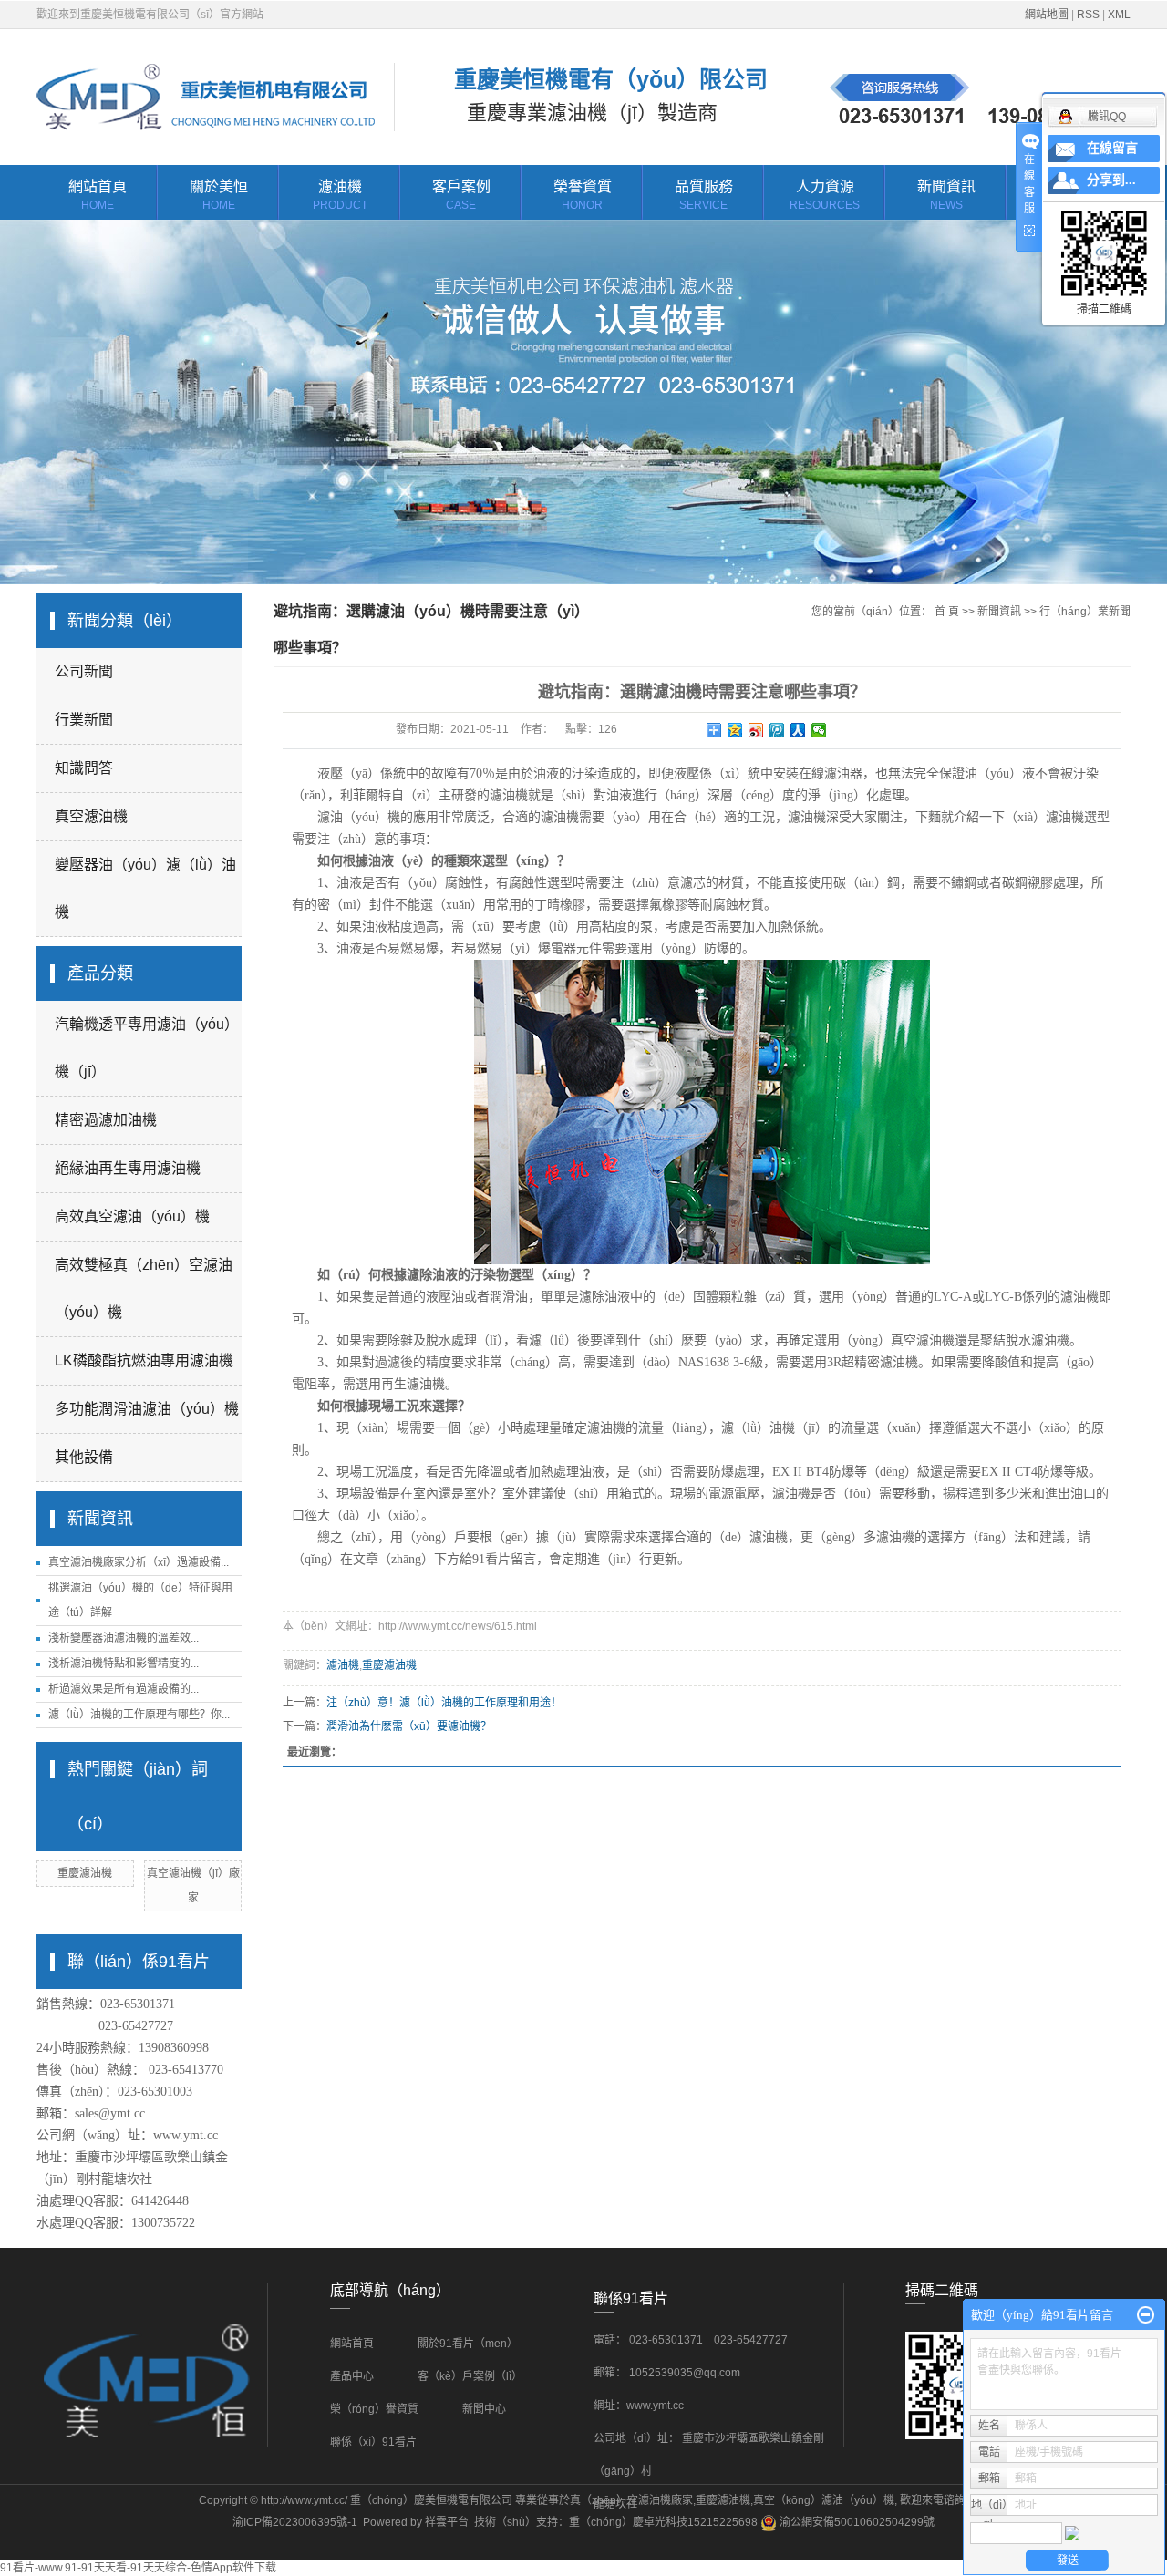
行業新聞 (84, 720)
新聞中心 (484, 2409)
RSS (1088, 15)
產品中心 (352, 2376)
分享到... (1111, 180)
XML (1119, 15)
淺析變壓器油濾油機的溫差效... (124, 1638)
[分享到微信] (819, 730)
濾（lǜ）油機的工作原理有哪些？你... (139, 1715)
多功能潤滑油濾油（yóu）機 (147, 1409)
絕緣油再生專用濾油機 (128, 1168)
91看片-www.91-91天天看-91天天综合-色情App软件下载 (138, 2568)
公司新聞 (84, 671)
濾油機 (340, 195)
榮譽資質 (583, 195)
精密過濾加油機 (106, 1120)
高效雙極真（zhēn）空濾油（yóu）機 (144, 1288)
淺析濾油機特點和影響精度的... (124, 1664)
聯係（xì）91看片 (373, 2442)
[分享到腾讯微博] (777, 730)
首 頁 (947, 612)
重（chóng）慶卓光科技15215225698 (663, 2522)
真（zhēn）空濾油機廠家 (631, 2500)
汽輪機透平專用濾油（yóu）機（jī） (147, 1048)
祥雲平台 (447, 2522)
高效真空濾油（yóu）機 (132, 1216)
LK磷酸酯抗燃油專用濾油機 (144, 1360)
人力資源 (825, 195)
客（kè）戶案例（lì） (471, 2376)
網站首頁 (98, 195)
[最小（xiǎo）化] (1146, 2315)
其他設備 (84, 1457)
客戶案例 (461, 195)
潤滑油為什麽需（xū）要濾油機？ (409, 1726)
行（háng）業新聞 (1085, 612)
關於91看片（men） (468, 2344)
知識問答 (84, 768)
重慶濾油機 (85, 1873)
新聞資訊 (946, 195)
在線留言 (1112, 148)
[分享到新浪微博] (756, 730)
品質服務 (704, 195)
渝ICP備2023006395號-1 (295, 2522)
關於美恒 (219, 195)
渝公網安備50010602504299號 (856, 2522)
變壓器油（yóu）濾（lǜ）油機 (145, 888)
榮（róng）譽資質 (374, 2409)
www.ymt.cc (186, 2135)
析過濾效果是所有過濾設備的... (124, 1689)
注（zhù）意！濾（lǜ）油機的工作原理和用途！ (444, 1703)
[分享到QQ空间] (735, 730)
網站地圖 (1047, 15)
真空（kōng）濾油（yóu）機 (824, 2500)
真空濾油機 (91, 816)
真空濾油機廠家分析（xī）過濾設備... (139, 1562)
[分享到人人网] (798, 730)
